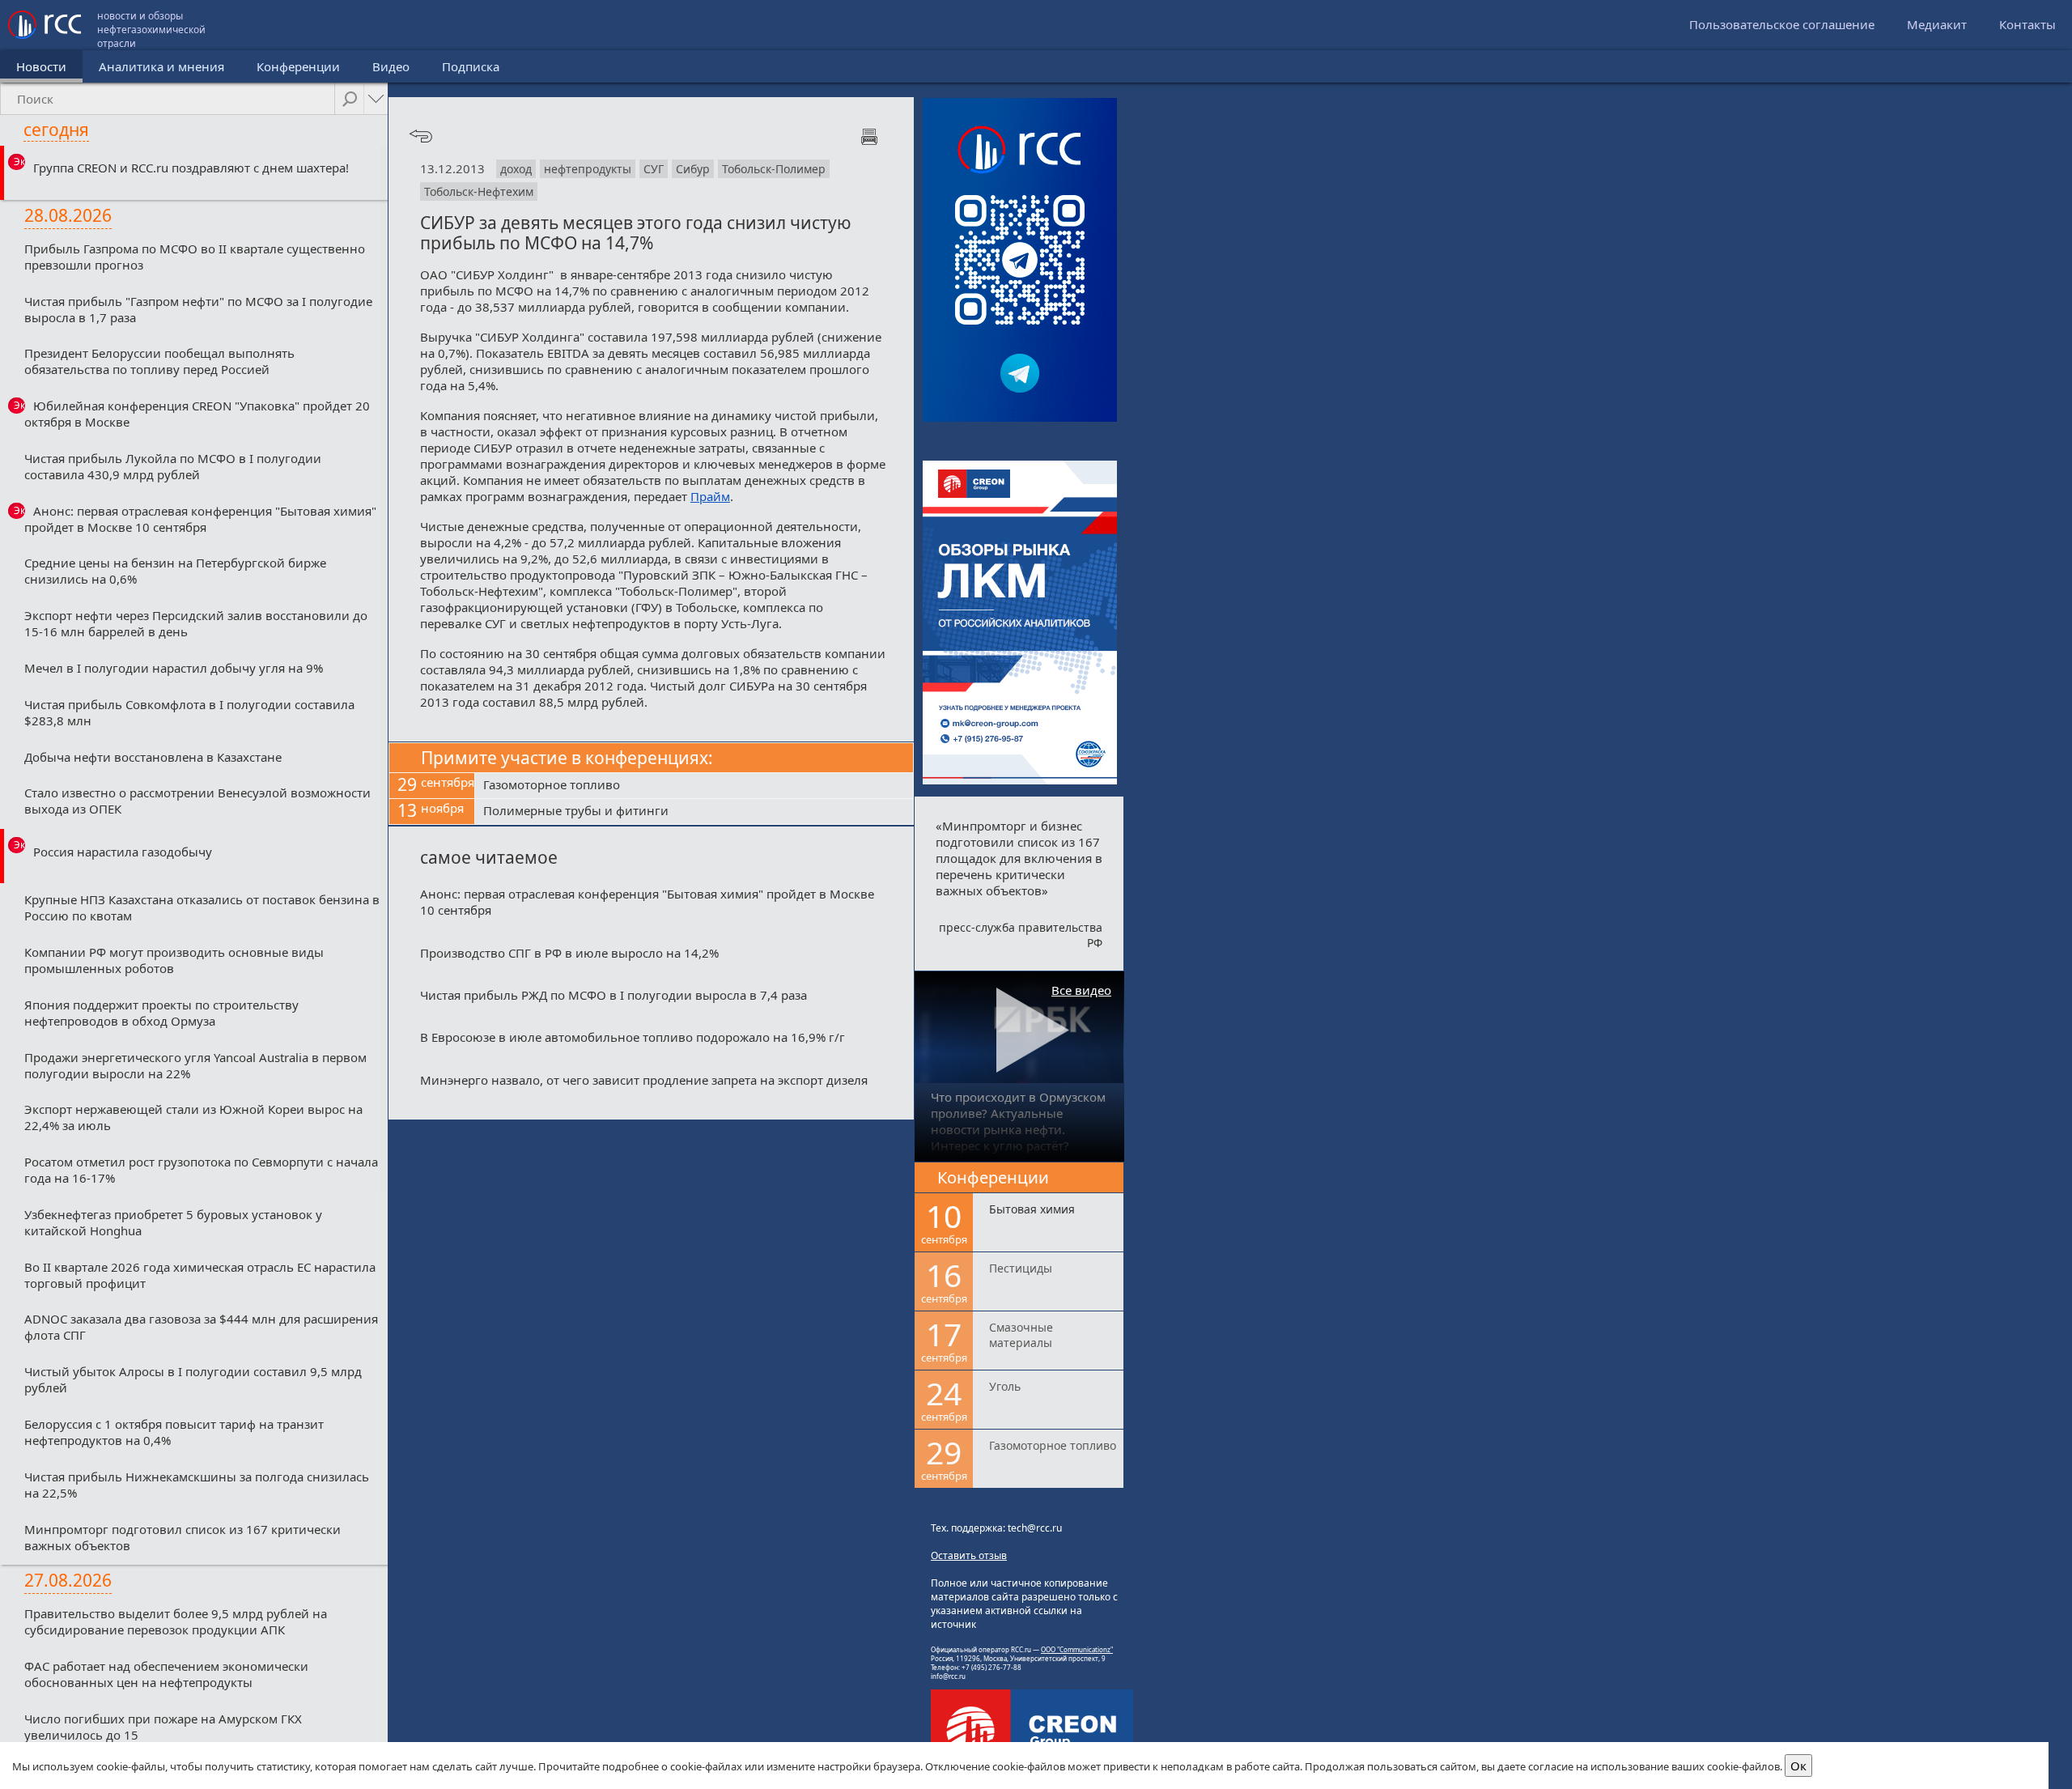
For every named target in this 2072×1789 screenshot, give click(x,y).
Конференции (298, 66)
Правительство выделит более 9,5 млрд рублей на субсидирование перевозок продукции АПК (176, 1621)
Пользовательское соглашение (1782, 24)
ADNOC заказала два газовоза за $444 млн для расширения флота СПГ (201, 1327)
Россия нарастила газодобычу (123, 852)
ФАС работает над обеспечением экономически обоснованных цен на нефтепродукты (166, 1674)
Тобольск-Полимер (774, 169)
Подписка (471, 66)
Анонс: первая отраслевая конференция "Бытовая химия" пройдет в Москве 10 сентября (200, 519)
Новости (41, 66)
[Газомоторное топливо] (694, 786)
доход (516, 169)
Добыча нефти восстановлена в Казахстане (153, 757)
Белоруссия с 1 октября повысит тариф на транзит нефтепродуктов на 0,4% (174, 1432)
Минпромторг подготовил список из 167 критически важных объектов (183, 1537)
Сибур (693, 169)
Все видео (1081, 990)
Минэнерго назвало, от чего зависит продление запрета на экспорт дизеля (644, 1080)
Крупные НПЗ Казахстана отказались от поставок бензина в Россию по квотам (202, 907)
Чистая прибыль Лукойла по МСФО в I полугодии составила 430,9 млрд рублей (173, 466)
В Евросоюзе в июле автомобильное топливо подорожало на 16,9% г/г (633, 1037)
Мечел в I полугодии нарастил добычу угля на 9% (174, 668)
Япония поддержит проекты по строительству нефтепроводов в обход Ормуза (161, 1013)
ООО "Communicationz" (1077, 1649)
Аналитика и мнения (161, 66)
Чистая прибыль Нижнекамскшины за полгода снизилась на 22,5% (197, 1485)
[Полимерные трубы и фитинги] (694, 812)
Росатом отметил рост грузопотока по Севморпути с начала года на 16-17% (201, 1170)
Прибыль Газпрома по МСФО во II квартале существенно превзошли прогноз (195, 257)
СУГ (654, 169)
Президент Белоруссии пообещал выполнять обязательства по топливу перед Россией (159, 361)
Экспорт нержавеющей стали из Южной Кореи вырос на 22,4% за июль (193, 1117)
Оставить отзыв (969, 1555)
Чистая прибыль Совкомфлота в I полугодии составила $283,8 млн (189, 712)
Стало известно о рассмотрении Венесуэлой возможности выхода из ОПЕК (197, 801)
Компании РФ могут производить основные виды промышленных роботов (174, 960)
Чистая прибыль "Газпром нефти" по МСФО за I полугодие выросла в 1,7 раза (198, 309)
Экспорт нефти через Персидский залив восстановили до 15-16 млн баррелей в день (196, 623)
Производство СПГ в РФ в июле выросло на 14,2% (569, 953)
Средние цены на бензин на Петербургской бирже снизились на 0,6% (175, 571)
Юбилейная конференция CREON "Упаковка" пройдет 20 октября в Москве (197, 414)
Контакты (2027, 24)
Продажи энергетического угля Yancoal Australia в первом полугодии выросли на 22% (195, 1065)
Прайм (710, 496)
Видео (391, 66)
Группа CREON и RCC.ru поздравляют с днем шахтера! (191, 168)
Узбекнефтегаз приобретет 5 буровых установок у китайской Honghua (173, 1222)
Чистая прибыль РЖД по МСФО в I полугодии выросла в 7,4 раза (614, 995)
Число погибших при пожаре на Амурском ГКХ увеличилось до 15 (163, 1727)
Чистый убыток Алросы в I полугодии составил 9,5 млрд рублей (193, 1379)
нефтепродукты (588, 169)
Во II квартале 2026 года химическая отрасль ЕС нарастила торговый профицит (200, 1275)
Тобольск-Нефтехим (479, 191)
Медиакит (1937, 24)
